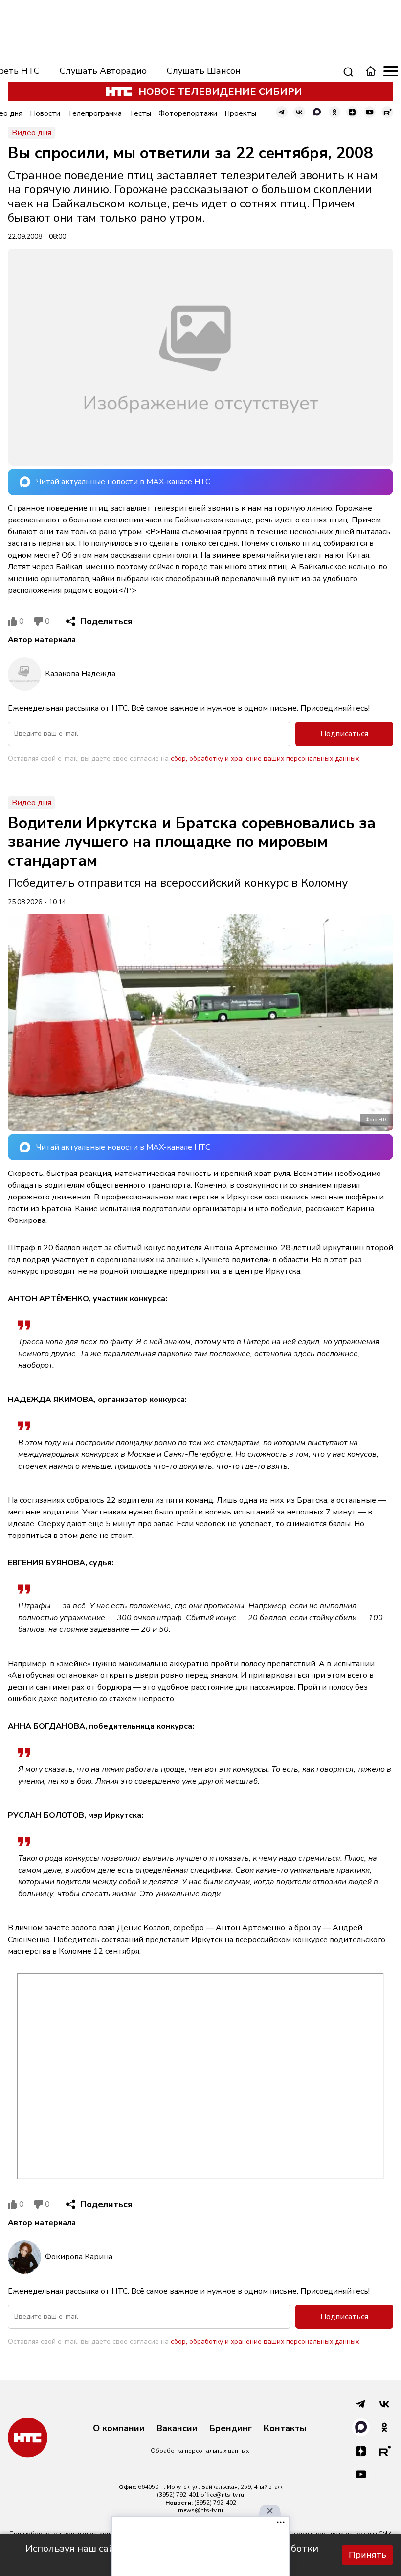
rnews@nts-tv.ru (200, 2510)
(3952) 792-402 (215, 2503)
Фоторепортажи (188, 113)
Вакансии (177, 2429)
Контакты (285, 2429)
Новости (45, 113)
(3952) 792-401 (178, 2495)
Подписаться (344, 734)
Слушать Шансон (204, 71)
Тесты (140, 113)
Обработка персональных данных (200, 2451)
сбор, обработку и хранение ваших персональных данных (265, 758)
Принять (368, 2555)
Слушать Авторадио (103, 71)
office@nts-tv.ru (222, 2495)
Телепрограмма (95, 113)
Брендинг (231, 2429)
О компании (119, 2429)
